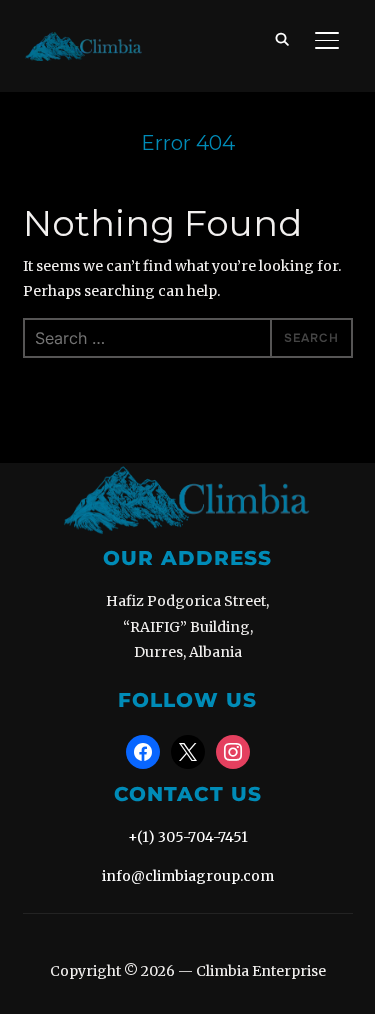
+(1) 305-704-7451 (188, 837)
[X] (188, 751)
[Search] (283, 38)
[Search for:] (188, 338)
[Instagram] (233, 751)
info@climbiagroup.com (188, 876)
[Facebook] (143, 751)
